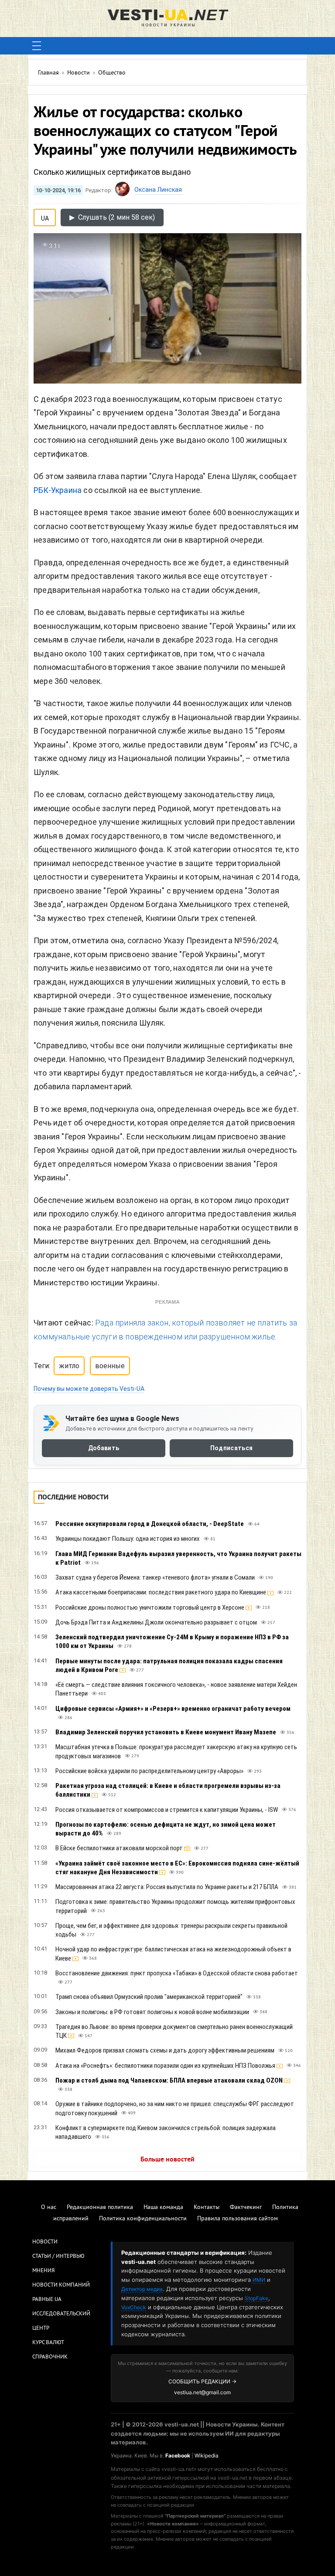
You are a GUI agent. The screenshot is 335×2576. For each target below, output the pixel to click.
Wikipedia (207, 2455)
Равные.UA (47, 2300)
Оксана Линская (158, 190)
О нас (49, 2207)
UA (45, 217)
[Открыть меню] (37, 46)
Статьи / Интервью (58, 2257)
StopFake (256, 2298)
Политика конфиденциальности (143, 2219)
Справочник (50, 2357)
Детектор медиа (142, 2289)
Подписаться (231, 1448)
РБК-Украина (58, 490)
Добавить (104, 1448)
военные (110, 1366)
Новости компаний (61, 2285)
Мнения (43, 2271)
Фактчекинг (246, 2207)
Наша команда (163, 2207)
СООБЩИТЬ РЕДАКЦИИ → (202, 2381)
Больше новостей (167, 2160)
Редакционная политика (100, 2207)
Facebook (178, 2455)
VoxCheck (134, 2307)
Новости (45, 2242)
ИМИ (259, 2280)
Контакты (207, 2207)
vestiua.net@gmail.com (202, 2392)
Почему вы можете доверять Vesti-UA (89, 1389)
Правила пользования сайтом (238, 2219)
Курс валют (48, 2343)
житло (69, 1366)
